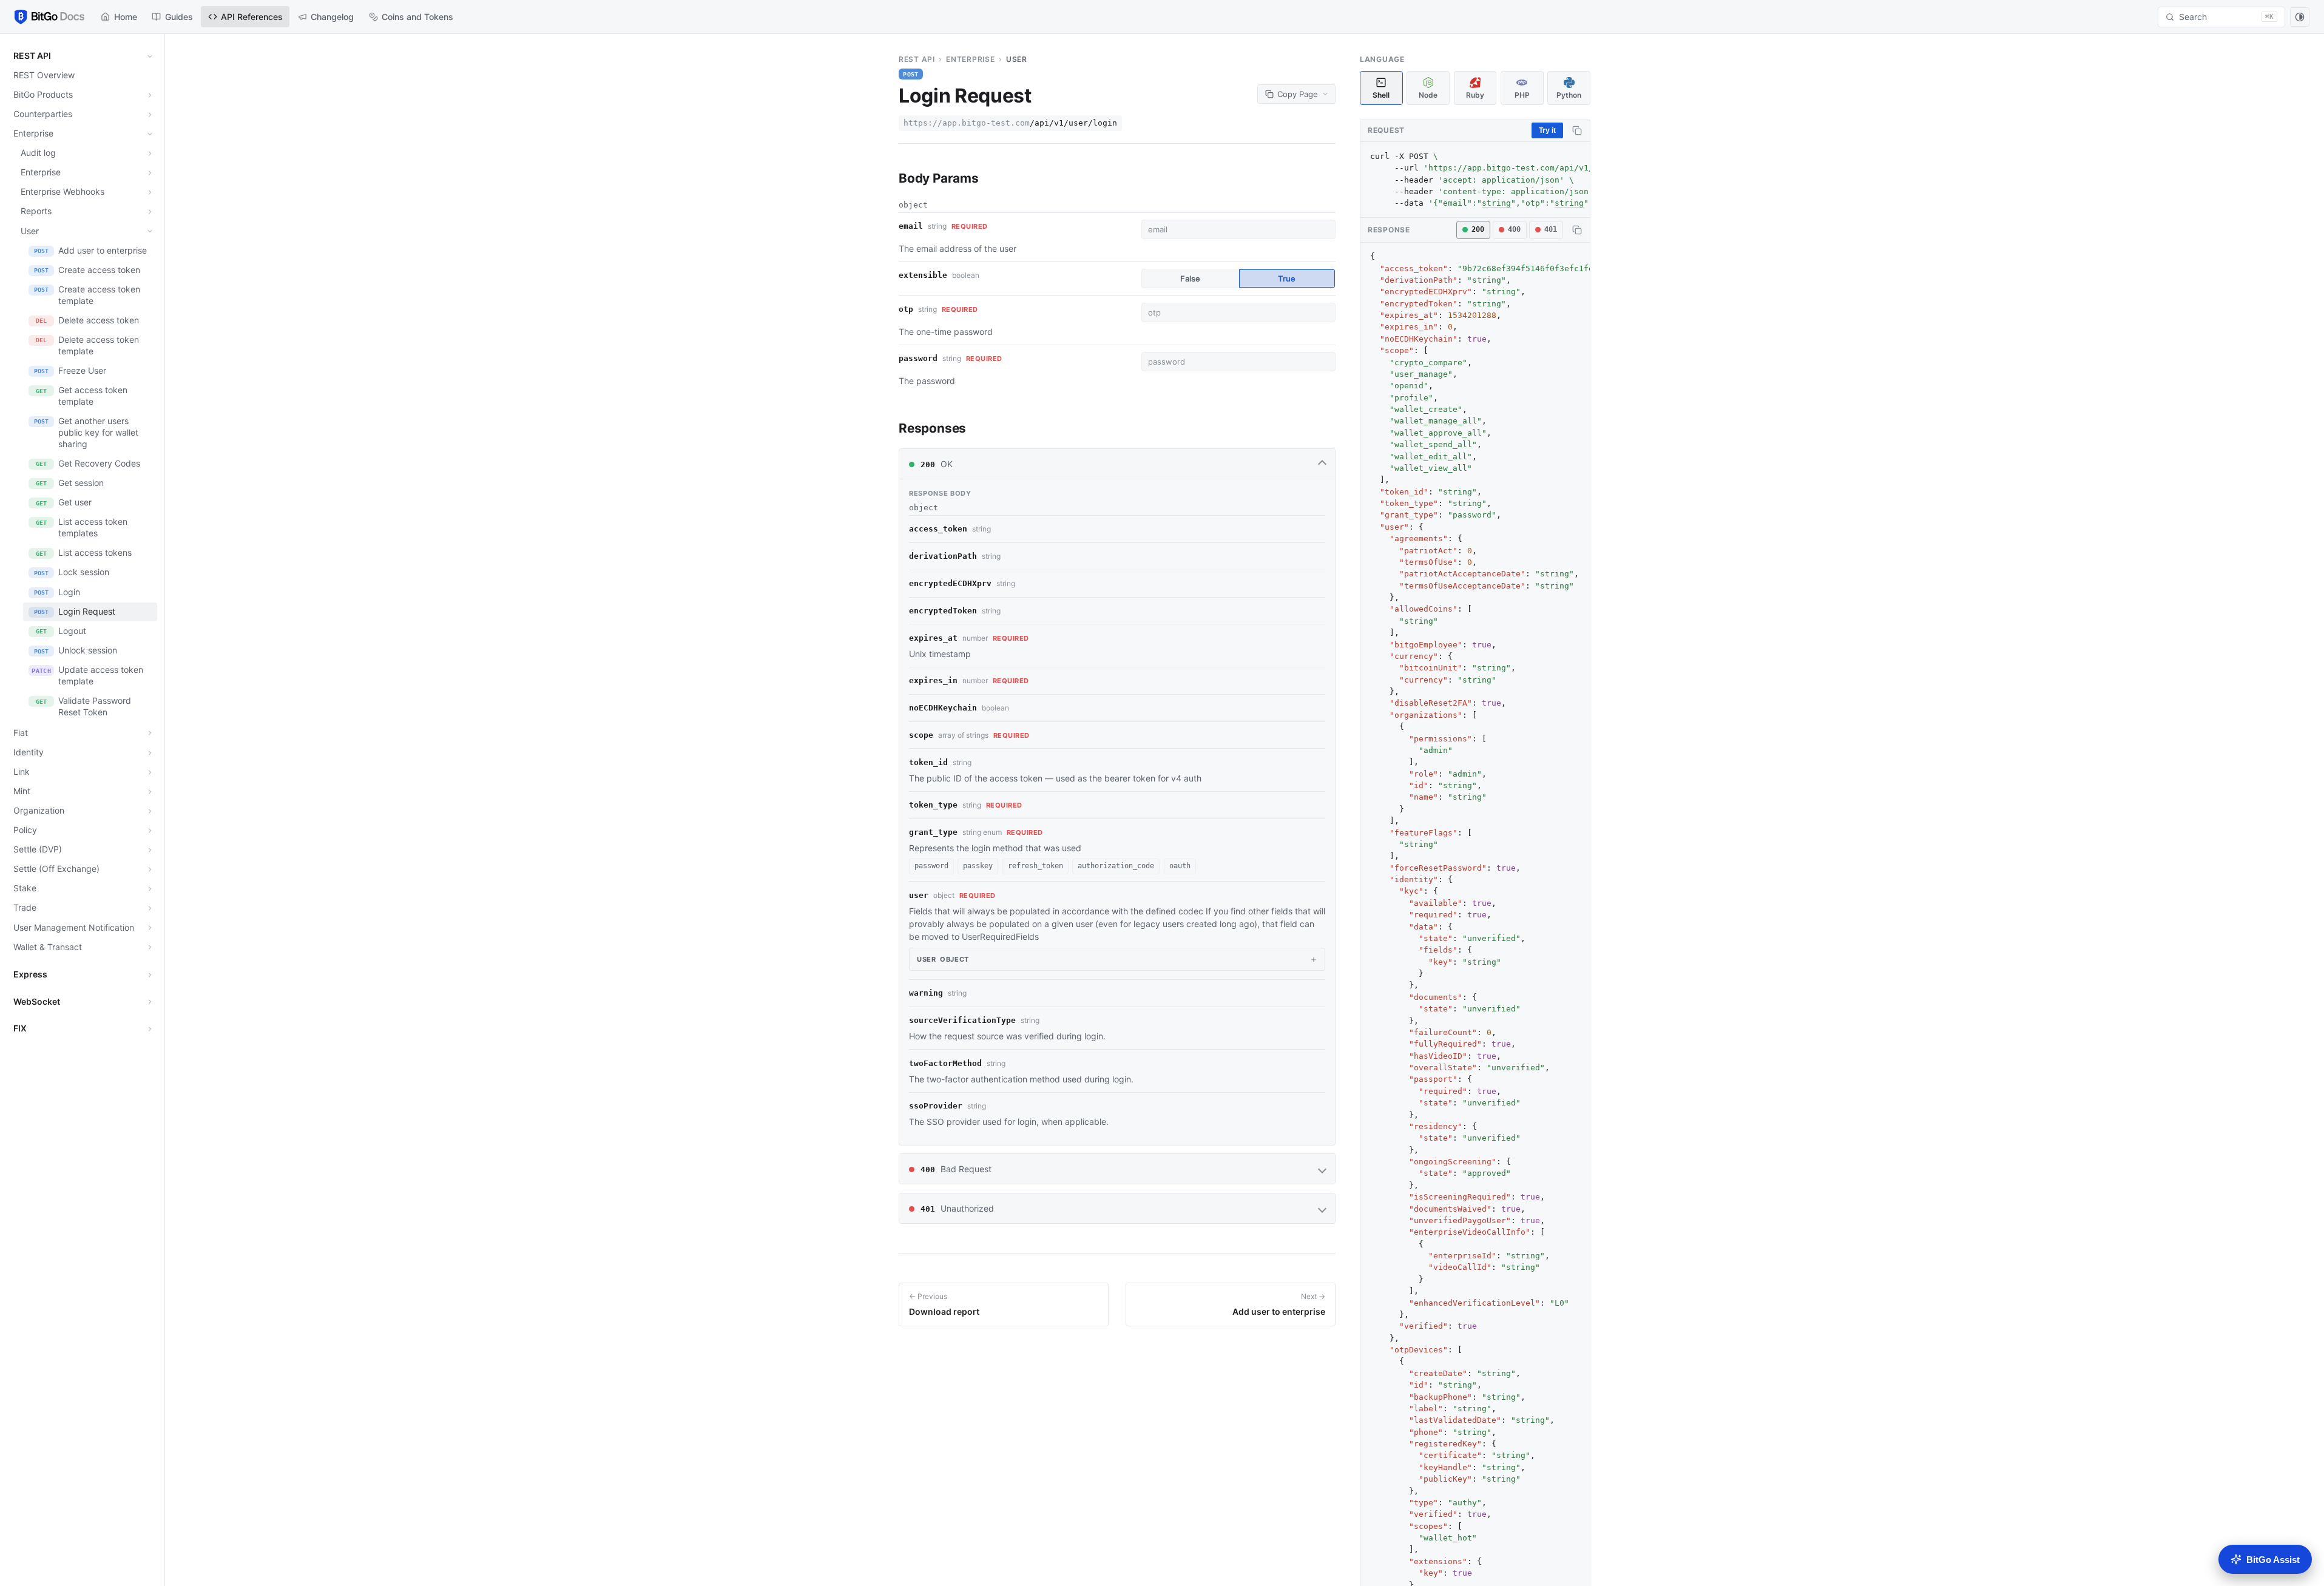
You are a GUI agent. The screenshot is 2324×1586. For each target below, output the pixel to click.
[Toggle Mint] (150, 792)
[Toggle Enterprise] (150, 134)
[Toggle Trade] (150, 908)
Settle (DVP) (38, 849)
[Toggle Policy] (150, 831)
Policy (25, 830)
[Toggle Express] (150, 975)
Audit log (38, 153)
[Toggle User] (150, 231)
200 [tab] (1478, 229)
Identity (29, 752)
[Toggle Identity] (150, 753)
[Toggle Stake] (150, 889)
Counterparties (43, 114)
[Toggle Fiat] (150, 733)
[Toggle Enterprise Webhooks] (150, 192)
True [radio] (1287, 278)
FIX (20, 1028)
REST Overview (44, 75)
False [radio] (1190, 278)
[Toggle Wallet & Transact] (150, 947)
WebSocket (37, 1001)
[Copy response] (1575, 230)
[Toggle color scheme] (2300, 17)
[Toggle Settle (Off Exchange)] (150, 869)
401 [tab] (1551, 229)
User (30, 231)
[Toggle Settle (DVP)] (150, 850)
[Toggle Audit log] (150, 154)
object (943, 959)
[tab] (1381, 88)
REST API (32, 56)
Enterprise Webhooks (62, 191)
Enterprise (33, 133)
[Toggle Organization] (150, 811)
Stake (25, 888)
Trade (25, 907)
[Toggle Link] (150, 772)
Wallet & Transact (48, 947)
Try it (1547, 130)
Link (22, 771)
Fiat (21, 733)
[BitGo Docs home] (49, 17)
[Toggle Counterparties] (150, 115)
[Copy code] (1575, 130)
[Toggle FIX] (150, 1029)
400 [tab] (1514, 229)
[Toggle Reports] (150, 212)
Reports (36, 211)
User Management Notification (74, 927)
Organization (39, 810)
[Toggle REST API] (150, 56)
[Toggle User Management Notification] (150, 928)
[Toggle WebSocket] (150, 1002)
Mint (22, 791)
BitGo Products (43, 94)
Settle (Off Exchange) (56, 869)
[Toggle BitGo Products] (150, 95)
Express (30, 974)
